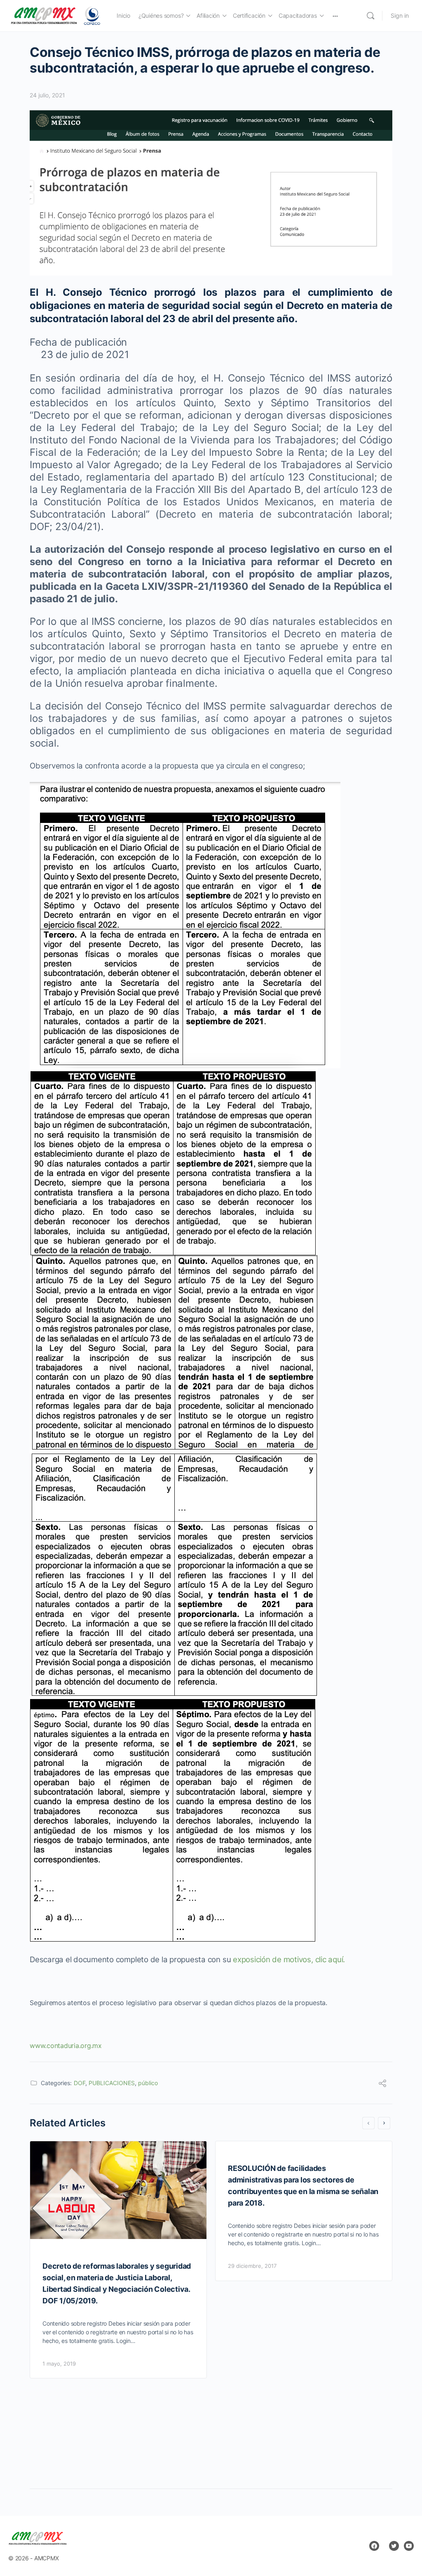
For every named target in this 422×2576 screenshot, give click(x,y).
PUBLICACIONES (112, 2083)
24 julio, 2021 (47, 95)
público (148, 2083)
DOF (80, 2083)
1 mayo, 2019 (59, 2364)
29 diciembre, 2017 (252, 2266)
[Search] (370, 16)
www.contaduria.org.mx (67, 2046)
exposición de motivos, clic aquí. (289, 1960)
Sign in (400, 15)
